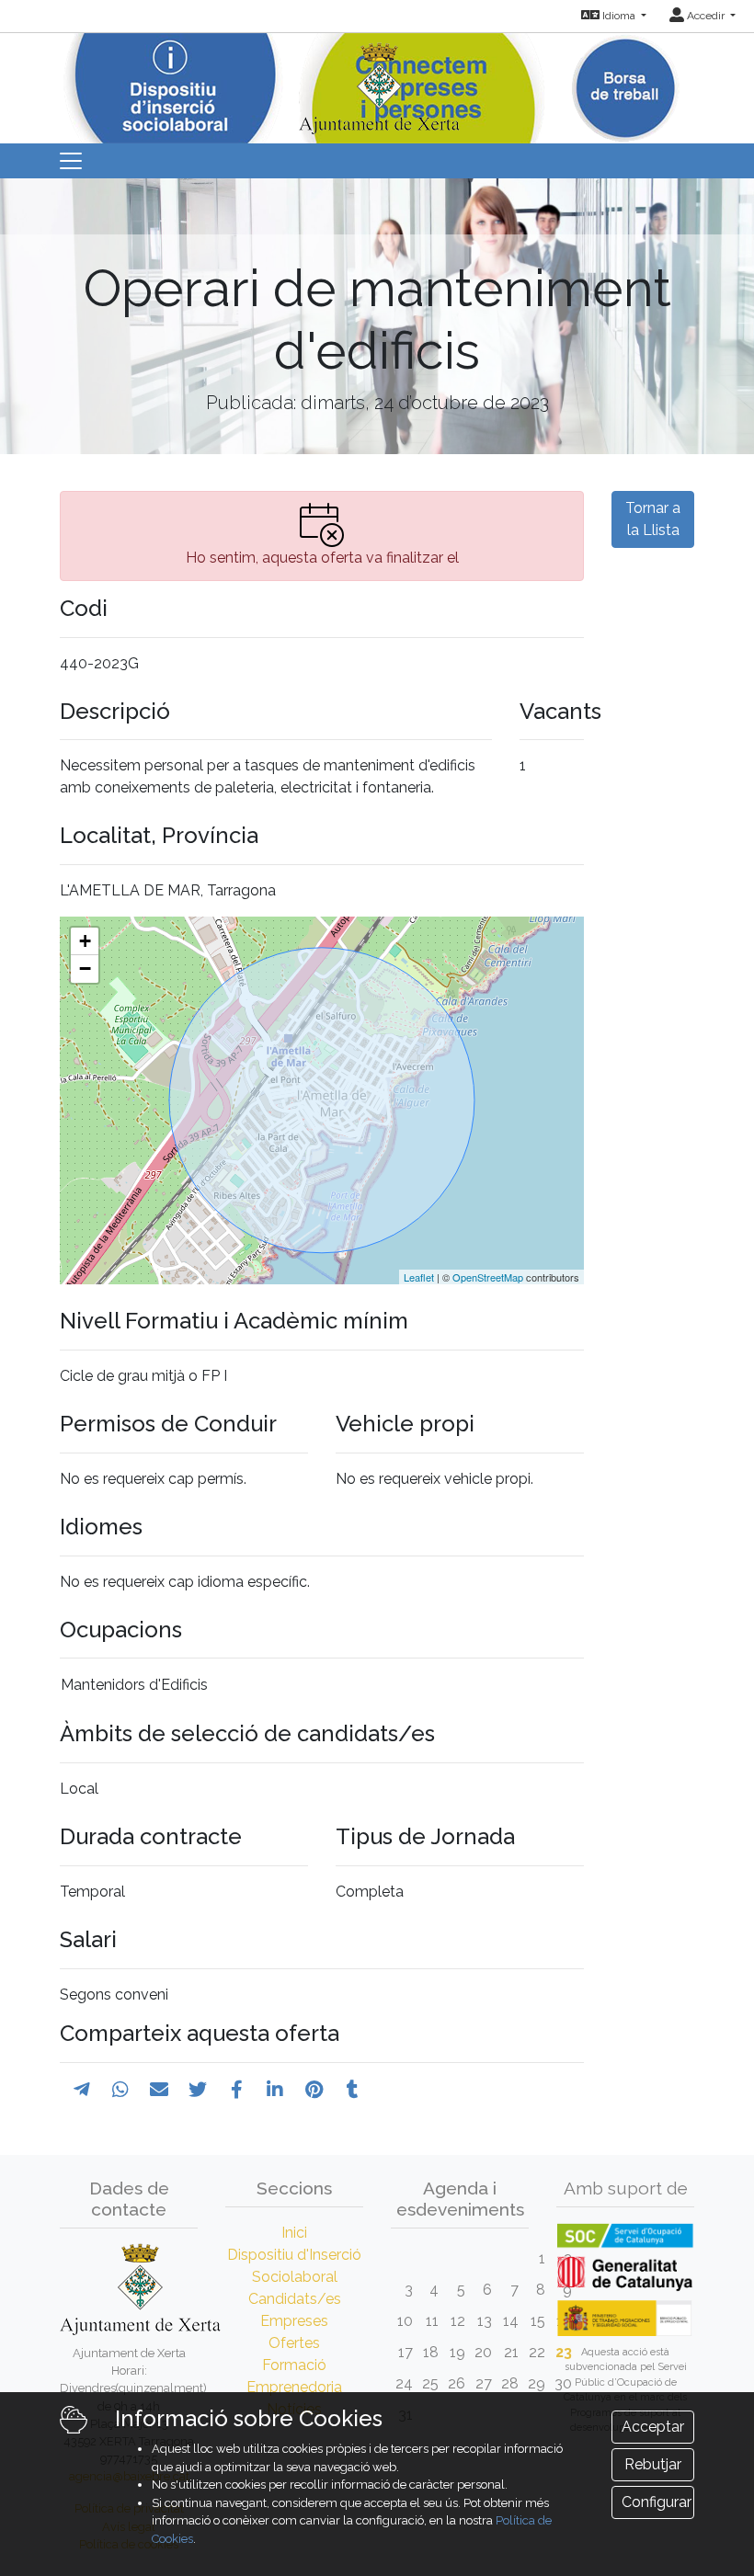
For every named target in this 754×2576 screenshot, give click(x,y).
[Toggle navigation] (71, 161)
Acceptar (653, 2427)
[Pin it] (314, 2090)
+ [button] (85, 941)
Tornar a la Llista (653, 519)
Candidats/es (295, 2299)
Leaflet (419, 1277)
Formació (294, 2365)
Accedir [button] (706, 16)
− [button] (85, 969)
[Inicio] (377, 82)
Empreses (294, 2321)
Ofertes (294, 2343)
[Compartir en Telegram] (82, 2090)
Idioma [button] (619, 16)
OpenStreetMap (488, 1277)
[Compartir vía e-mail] (159, 2090)
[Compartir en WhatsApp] (120, 2090)
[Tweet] (198, 2090)
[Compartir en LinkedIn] (275, 2090)
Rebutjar (653, 2464)
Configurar (657, 2502)
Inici (294, 2233)
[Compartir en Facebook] (237, 2090)
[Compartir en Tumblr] (353, 2090)
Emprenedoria (294, 2387)
